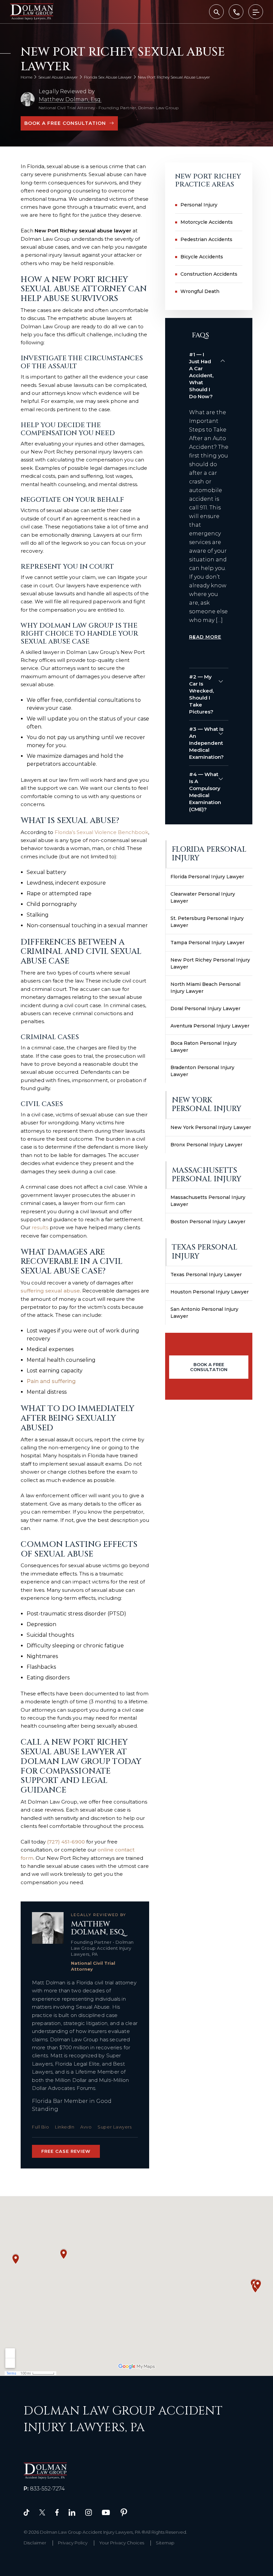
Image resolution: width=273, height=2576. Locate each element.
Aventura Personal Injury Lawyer (210, 1026)
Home (26, 77)
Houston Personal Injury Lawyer (210, 1292)
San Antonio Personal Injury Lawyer (204, 1313)
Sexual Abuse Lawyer (58, 77)
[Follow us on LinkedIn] (72, 2512)
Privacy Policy (73, 2543)
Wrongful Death (200, 291)
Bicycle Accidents (202, 257)
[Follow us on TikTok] (26, 2512)
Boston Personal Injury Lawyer (208, 1222)
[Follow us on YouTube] (106, 2512)
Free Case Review (66, 2151)
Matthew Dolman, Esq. (70, 99)
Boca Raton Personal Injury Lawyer (204, 1047)
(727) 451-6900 (66, 1842)
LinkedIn (65, 2127)
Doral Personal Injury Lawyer (205, 1008)
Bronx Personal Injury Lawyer (206, 1145)
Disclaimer (35, 2543)
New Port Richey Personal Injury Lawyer (210, 963)
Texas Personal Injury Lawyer (206, 1275)
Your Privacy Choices (122, 2543)
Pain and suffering (51, 1381)
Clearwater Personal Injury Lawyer (203, 897)
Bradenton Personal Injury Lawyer (202, 1071)
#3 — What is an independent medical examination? (206, 743)
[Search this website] (216, 12)
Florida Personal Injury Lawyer (207, 877)
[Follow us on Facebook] (57, 2512)
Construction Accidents (209, 274)
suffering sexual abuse (50, 1291)
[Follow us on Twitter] (42, 2512)
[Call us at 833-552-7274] (236, 12)
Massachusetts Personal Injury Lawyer (208, 1201)
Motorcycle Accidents (207, 222)
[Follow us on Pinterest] (124, 2512)
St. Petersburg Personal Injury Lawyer (207, 922)
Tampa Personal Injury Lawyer (207, 943)
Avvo (86, 2127)
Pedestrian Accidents (206, 239)
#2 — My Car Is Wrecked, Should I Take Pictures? (201, 694)
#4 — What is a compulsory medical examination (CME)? (205, 792)
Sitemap (165, 2543)
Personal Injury (199, 205)
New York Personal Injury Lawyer (211, 1127)
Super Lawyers (115, 2127)
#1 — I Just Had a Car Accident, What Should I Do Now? (201, 375)
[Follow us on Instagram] (89, 2512)
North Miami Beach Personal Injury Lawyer (205, 988)
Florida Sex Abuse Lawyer (108, 77)
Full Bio (40, 2127)
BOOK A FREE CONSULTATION (65, 123)
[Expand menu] (256, 12)
